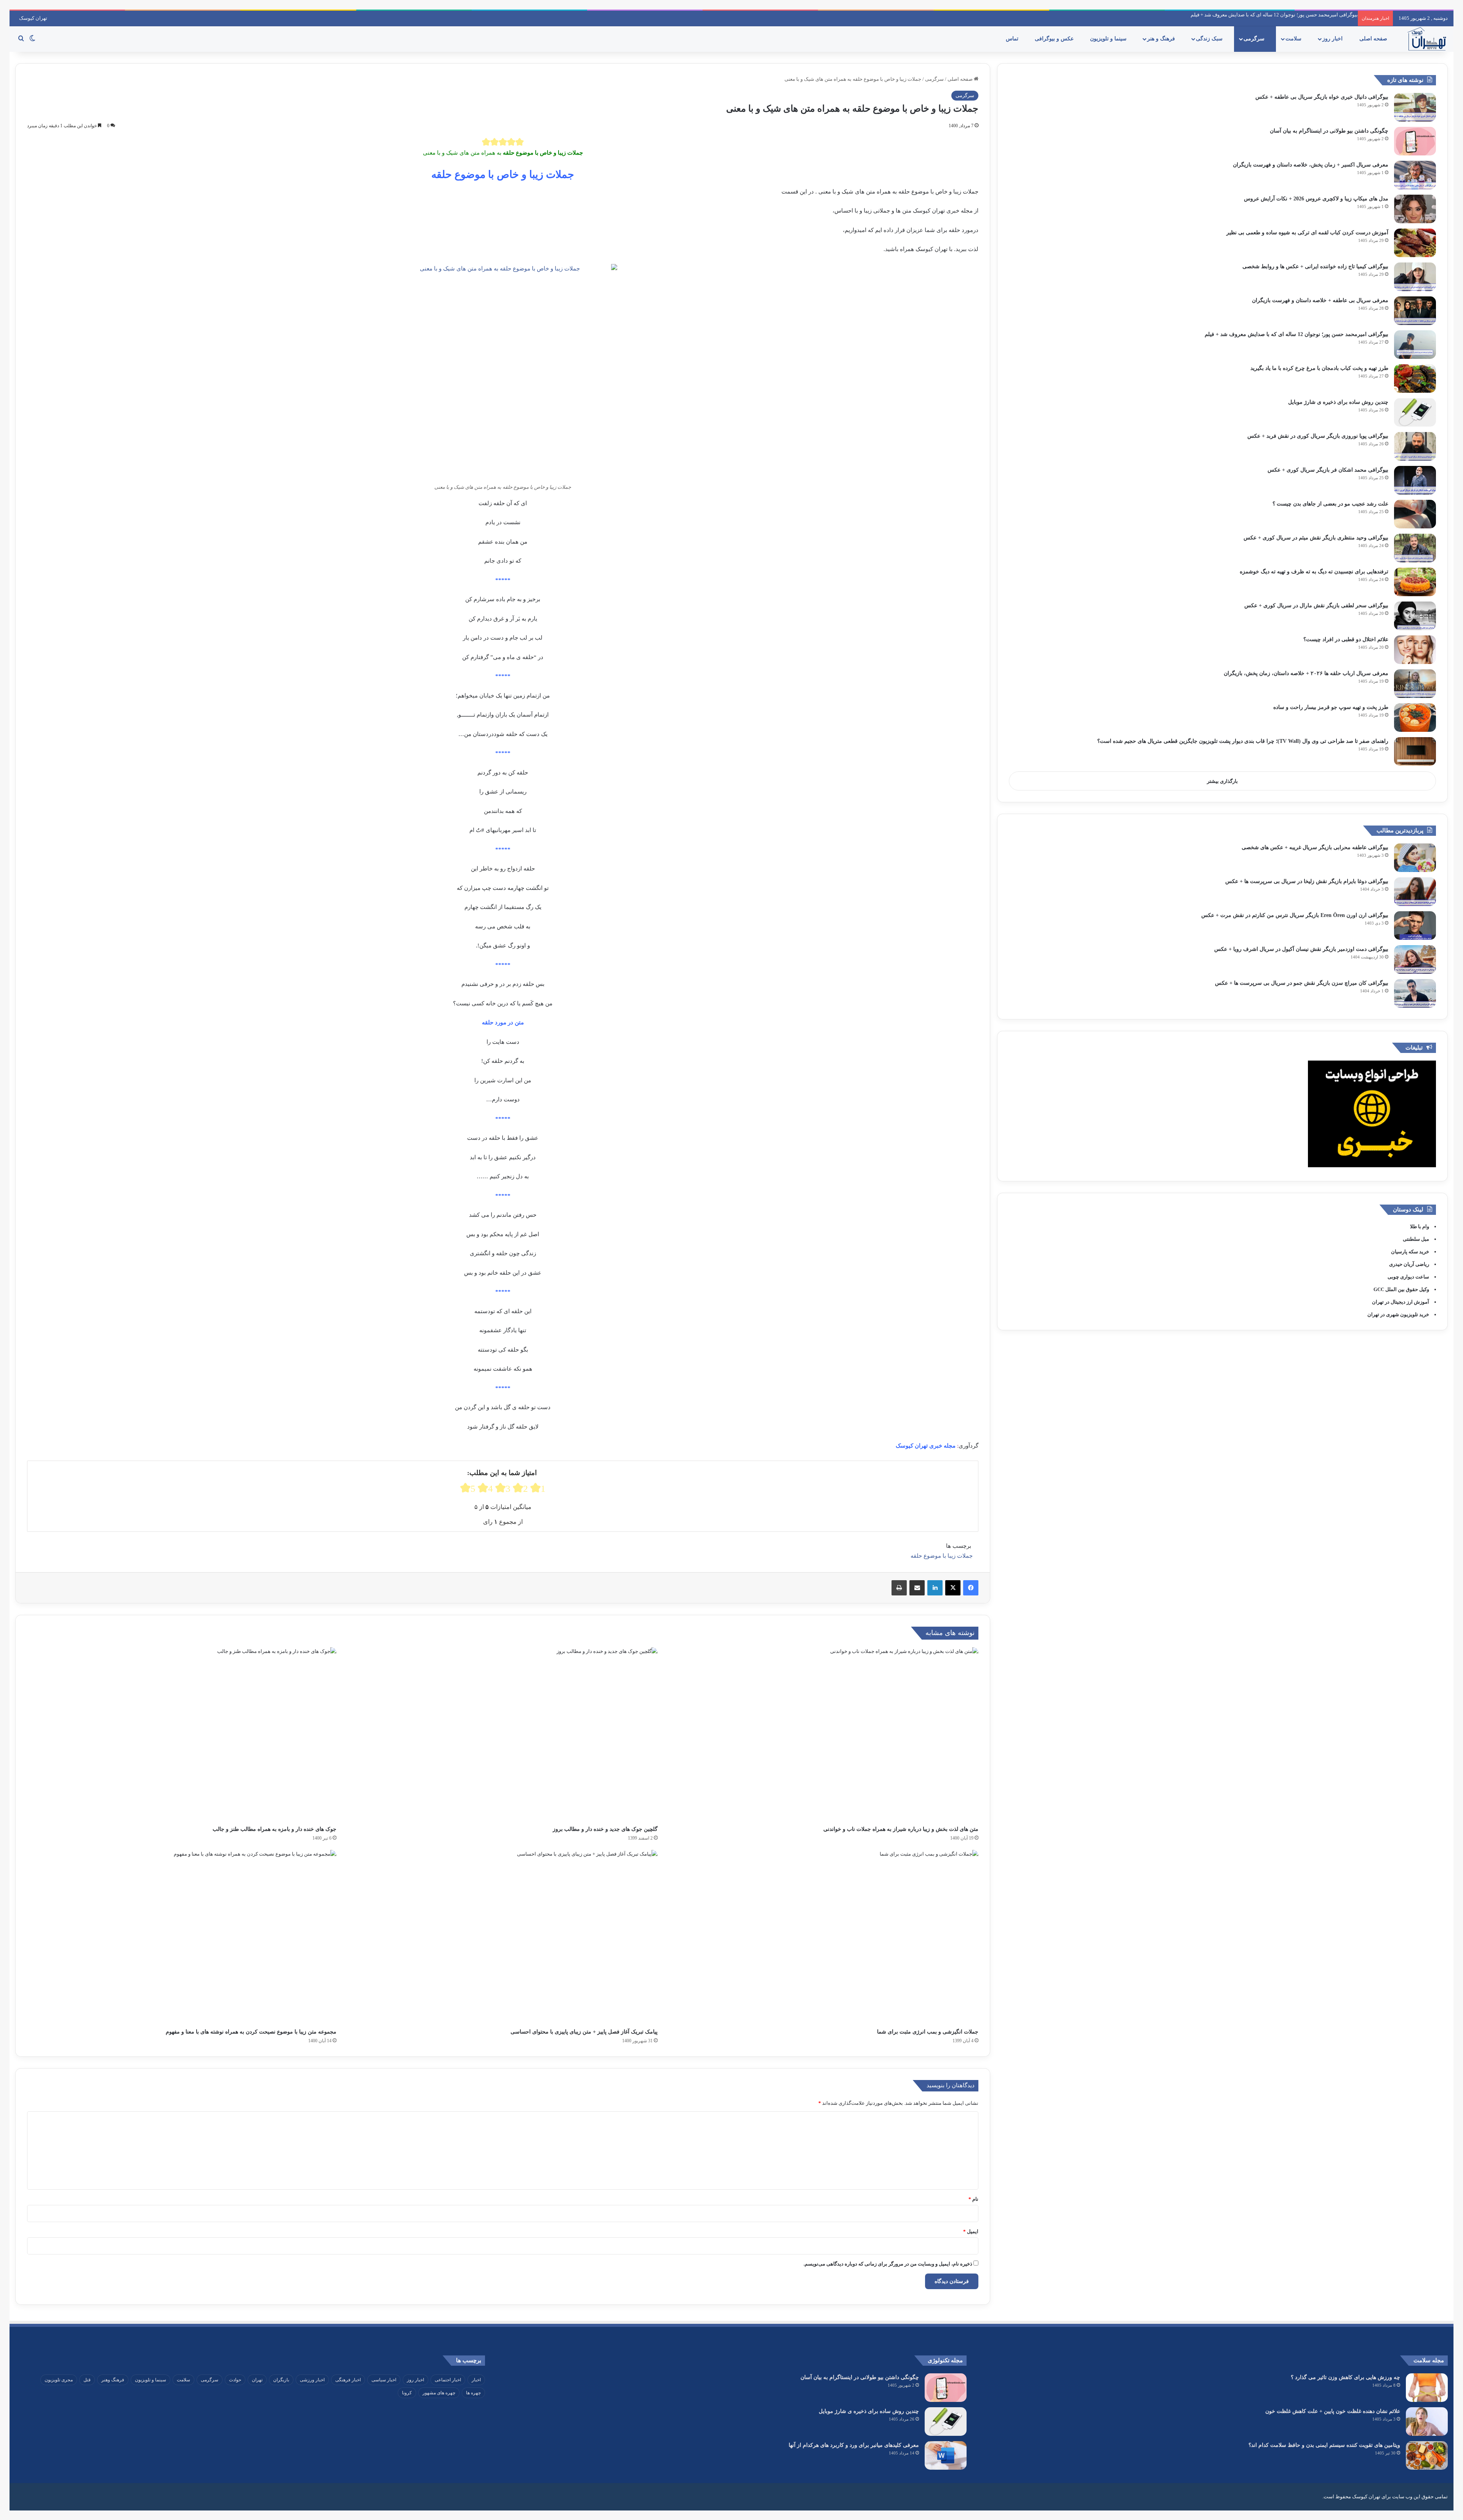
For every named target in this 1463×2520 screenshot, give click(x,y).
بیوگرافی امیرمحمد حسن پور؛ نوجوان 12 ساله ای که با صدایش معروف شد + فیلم (1297, 334)
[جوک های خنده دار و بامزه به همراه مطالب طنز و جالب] (182, 1734)
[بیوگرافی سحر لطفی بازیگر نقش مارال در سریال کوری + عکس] (1415, 616)
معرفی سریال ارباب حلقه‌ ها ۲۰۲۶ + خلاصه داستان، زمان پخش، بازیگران (1306, 673)
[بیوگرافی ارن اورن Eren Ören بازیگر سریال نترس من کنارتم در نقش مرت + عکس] (1415, 926)
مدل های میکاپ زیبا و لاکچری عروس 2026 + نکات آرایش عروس (1316, 199)
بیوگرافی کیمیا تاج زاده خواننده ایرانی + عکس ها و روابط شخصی (1315, 266)
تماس (1013, 39)
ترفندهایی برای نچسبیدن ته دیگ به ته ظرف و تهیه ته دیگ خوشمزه (1314, 572)
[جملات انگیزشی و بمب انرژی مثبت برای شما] (824, 1937)
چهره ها (473, 2393)
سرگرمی (1255, 39)
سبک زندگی (1210, 39)
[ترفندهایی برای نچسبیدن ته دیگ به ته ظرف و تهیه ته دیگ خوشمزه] (1415, 582)
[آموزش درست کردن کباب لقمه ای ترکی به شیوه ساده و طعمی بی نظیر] (1415, 243)
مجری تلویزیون (59, 2380)
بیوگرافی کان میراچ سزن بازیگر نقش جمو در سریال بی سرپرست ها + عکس (1302, 983)
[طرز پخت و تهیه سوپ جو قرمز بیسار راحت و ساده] (1415, 718)
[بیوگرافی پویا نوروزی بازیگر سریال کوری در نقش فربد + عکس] (1415, 446)
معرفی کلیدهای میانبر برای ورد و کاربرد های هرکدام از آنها (854, 2445)
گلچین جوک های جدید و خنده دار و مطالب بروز (605, 1829)
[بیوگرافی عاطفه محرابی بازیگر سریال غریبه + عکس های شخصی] (1415, 858)
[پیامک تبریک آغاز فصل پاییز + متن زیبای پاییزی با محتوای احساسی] (503, 1937)
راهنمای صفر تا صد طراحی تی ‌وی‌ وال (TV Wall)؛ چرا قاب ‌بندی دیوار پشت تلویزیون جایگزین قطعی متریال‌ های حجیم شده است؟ (1243, 741)
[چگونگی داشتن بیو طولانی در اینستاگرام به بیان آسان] (1415, 141)
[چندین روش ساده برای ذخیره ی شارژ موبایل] (1415, 412)
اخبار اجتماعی (448, 2380)
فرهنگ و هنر (1162, 39)
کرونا (407, 2393)
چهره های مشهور (439, 2393)
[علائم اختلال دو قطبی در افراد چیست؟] (1415, 650)
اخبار (476, 2380)
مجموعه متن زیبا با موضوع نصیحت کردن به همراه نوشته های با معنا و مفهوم (251, 2032)
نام (973, 2199)
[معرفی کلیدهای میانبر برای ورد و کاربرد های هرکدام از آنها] (946, 2455)
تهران (257, 2380)
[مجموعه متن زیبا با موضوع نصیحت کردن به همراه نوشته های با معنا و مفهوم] (182, 1937)
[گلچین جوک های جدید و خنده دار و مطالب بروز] (503, 1734)
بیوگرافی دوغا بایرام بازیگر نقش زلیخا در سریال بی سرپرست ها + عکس (1307, 881)
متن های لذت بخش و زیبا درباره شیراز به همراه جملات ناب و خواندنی (901, 1829)
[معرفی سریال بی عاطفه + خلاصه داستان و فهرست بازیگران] (1415, 311)
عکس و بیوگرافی (1055, 39)
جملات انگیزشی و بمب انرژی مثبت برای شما (928, 2032)
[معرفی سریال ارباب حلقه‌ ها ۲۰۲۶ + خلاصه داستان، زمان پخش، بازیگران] (1415, 684)
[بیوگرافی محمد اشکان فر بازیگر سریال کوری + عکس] (1415, 480)
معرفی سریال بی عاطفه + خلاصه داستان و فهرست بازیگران (1320, 300)
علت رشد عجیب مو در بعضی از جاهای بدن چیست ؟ (1330, 504)
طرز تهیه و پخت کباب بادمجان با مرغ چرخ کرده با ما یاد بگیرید (1319, 368)
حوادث (235, 2380)
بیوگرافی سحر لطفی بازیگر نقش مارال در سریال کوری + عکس (1316, 606)
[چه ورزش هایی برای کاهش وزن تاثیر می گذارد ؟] (1427, 2388)
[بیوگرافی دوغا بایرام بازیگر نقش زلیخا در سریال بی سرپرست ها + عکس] (1415, 892)
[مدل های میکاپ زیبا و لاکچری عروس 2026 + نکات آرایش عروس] (1415, 209)
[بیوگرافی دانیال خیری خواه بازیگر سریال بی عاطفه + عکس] (1415, 107)
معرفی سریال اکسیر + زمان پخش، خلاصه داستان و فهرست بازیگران (1311, 165)
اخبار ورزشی (312, 2380)
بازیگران (281, 2380)
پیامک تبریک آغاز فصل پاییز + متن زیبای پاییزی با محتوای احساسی (584, 2032)
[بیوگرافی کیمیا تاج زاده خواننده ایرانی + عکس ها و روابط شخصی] (1415, 277)
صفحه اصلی (1374, 39)
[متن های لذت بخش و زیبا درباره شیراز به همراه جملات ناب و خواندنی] (824, 1734)
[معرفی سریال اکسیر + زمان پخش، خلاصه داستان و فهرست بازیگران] (1415, 175)
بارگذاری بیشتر (1222, 781)
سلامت (1294, 39)
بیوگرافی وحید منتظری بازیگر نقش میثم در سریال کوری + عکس (1316, 538)
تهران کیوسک (33, 18)
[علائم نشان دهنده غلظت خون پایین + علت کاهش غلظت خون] (1427, 2422)
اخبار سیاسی (384, 2380)
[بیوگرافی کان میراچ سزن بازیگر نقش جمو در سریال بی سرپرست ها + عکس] (1415, 993)
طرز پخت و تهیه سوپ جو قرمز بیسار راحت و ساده (1331, 707)
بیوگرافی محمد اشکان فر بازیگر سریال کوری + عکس (1328, 470)
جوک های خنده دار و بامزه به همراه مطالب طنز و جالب (275, 1829)
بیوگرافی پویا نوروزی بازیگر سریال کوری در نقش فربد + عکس (1294, 15)
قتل (87, 2380)
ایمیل (971, 2231)
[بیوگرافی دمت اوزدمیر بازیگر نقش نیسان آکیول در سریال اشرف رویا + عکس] (1415, 959)
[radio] (486, 142)
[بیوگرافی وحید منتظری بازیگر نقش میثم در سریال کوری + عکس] (1415, 548)
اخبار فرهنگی (348, 2380)
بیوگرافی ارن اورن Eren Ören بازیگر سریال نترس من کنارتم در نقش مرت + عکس (1295, 915)
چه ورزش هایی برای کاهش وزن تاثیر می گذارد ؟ (1345, 2377)
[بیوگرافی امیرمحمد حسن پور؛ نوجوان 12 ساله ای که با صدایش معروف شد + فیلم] (1415, 345)
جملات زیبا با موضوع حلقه (942, 1556)
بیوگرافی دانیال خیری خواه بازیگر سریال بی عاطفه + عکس (1322, 97)
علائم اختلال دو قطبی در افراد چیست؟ (1346, 639)
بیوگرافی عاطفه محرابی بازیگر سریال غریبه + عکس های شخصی (1315, 847)
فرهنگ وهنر (113, 2380)
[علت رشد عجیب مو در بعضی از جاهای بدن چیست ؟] (1415, 514)
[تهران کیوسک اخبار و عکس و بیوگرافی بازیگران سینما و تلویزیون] (1427, 39)
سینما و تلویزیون (1109, 39)
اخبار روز (1333, 39)
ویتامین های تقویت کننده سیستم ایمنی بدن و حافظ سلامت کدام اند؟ (1324, 2445)
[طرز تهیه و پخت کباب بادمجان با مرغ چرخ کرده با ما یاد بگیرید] (1415, 378)
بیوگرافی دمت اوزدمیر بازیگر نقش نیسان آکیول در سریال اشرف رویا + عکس (1301, 949)
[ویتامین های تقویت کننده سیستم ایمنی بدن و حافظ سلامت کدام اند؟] (1427, 2455)
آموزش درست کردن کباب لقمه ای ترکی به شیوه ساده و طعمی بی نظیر (1307, 233)
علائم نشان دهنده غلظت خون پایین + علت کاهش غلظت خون (1333, 2411)
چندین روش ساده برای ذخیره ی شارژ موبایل (1338, 402)
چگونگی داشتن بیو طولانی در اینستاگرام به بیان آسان (1329, 131)
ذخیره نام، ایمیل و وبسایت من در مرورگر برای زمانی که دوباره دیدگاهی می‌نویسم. (888, 2264)
